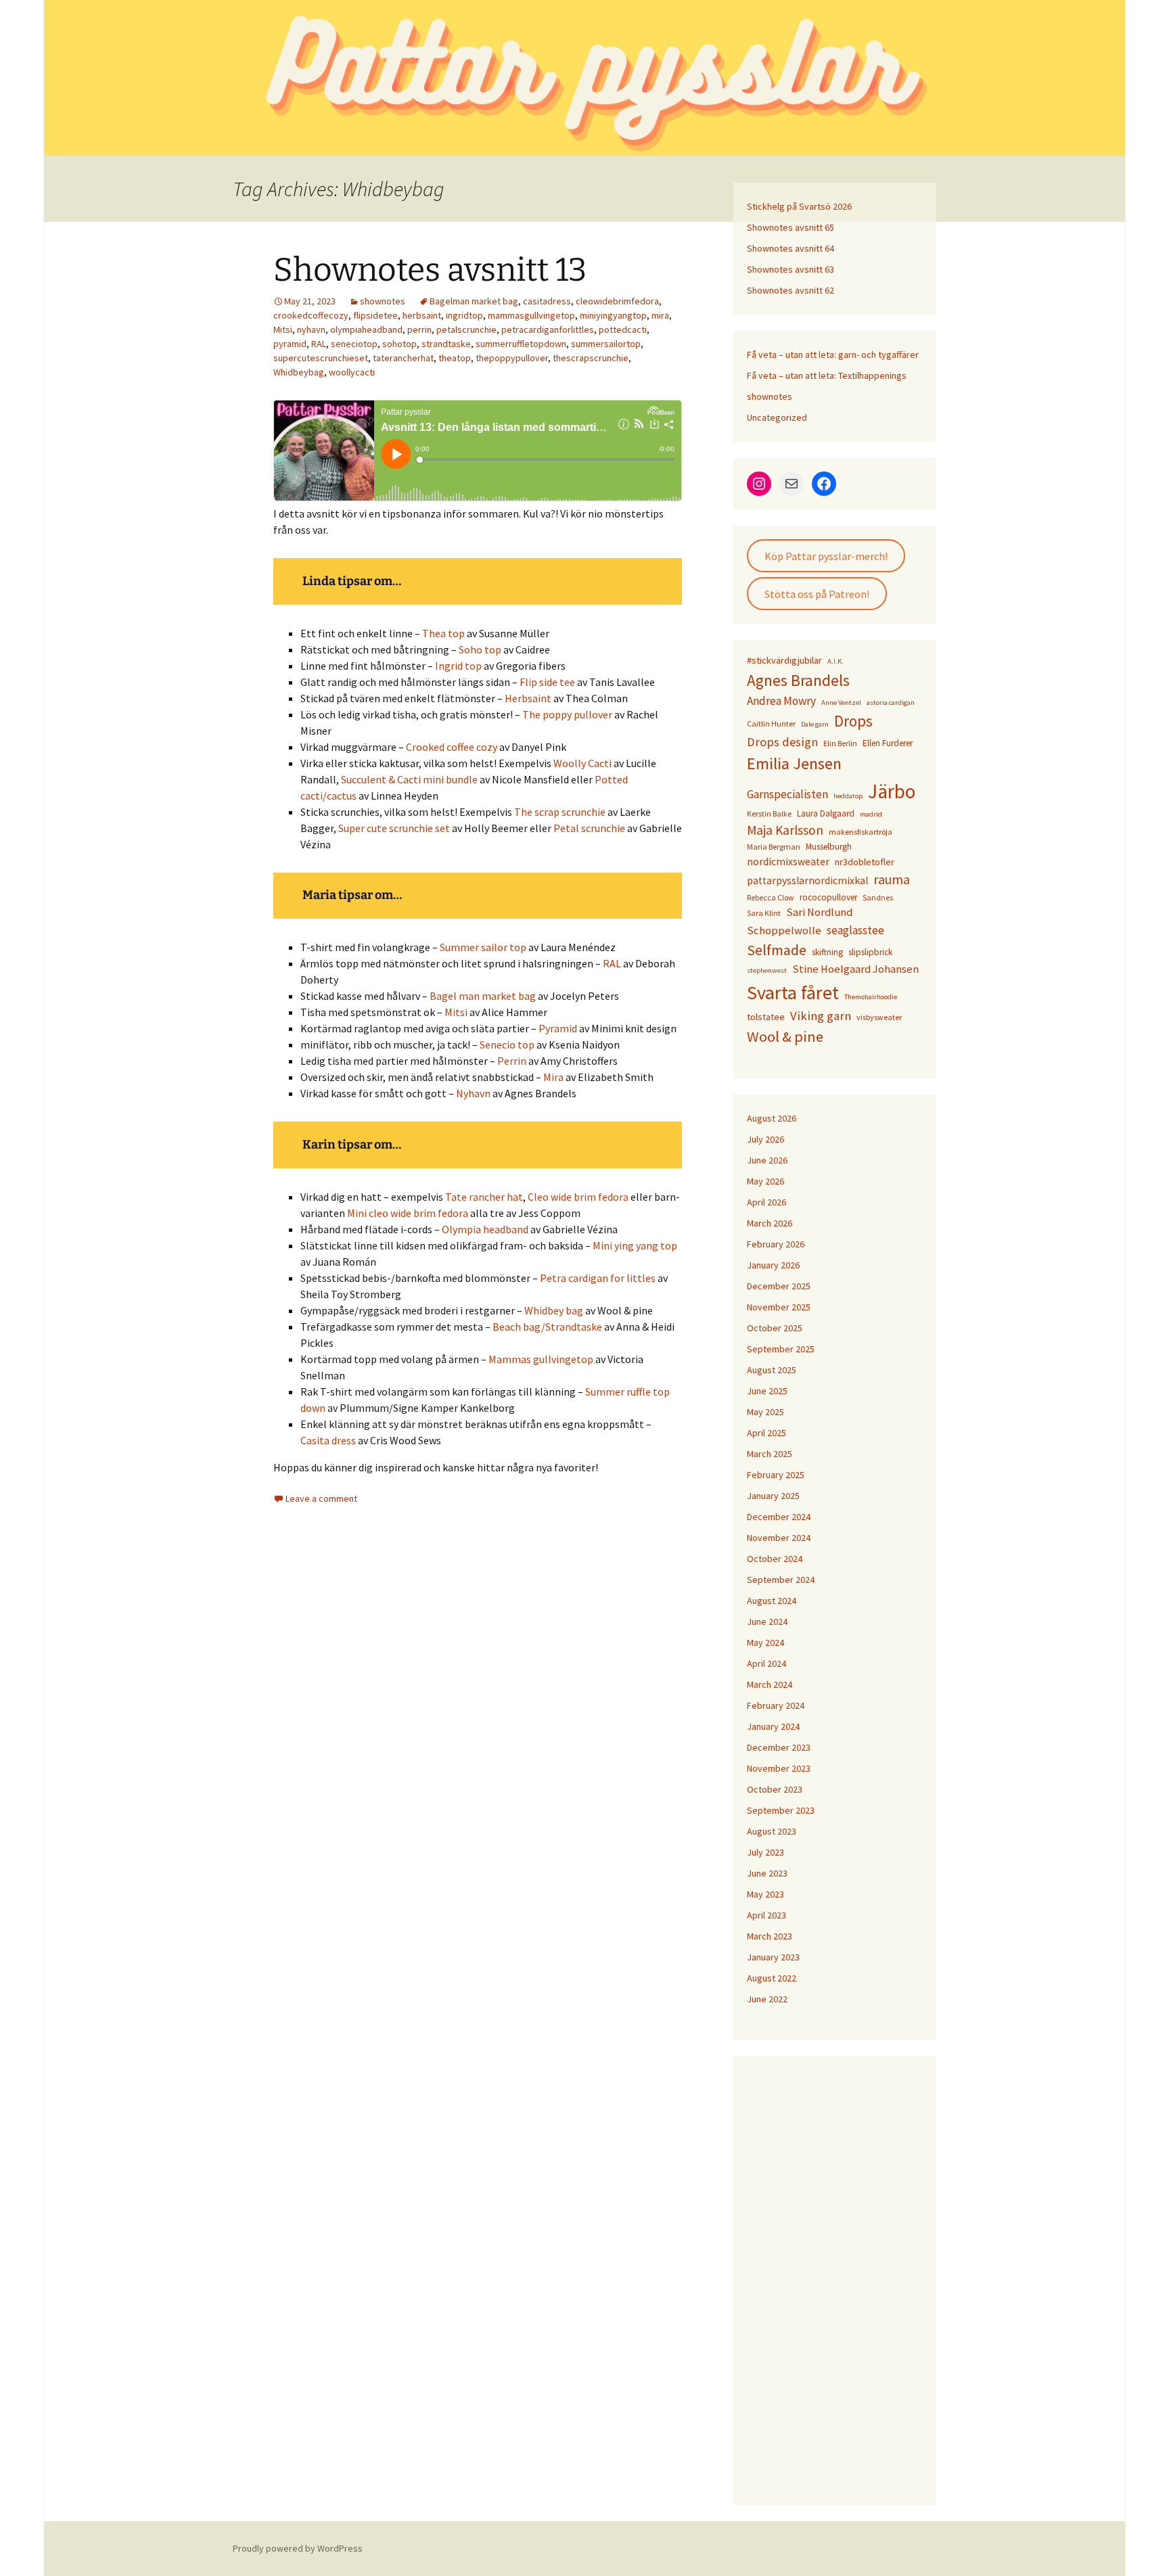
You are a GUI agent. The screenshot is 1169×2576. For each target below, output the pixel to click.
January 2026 (773, 1265)
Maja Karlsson (785, 830)
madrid (871, 814)
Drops (853, 721)
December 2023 (779, 1747)
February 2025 (776, 1475)
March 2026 (770, 1223)
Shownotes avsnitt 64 (790, 248)
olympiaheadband (366, 329)
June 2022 (767, 1999)
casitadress (547, 301)
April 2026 (766, 1202)
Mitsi (283, 329)
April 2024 (766, 1663)
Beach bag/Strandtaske (547, 1327)
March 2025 (770, 1454)
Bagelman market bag (474, 301)
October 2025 (775, 1328)
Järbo (892, 791)
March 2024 (770, 1684)
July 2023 (765, 1852)
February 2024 (776, 1705)
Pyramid (558, 1028)
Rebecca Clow (771, 897)
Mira (553, 1077)
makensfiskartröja (861, 832)
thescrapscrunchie (591, 358)
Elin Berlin (840, 743)
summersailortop (606, 344)
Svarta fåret (793, 992)
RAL (319, 344)
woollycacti (352, 372)
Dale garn (815, 724)
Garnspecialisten (787, 794)
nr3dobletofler (865, 862)
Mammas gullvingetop (541, 1359)
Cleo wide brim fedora (578, 1197)
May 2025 (765, 1412)
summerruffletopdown (521, 344)
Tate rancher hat (484, 1197)
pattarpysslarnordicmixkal (807, 880)
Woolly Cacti (582, 763)
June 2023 (767, 1873)
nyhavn (311, 329)
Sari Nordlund (819, 912)
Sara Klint (764, 913)
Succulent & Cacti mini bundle (409, 779)
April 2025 (766, 1433)
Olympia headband (485, 1229)
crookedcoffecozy (311, 315)
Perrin (512, 1061)
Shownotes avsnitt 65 (790, 227)
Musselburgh (829, 847)
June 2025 (767, 1391)
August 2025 (772, 1370)
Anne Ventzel (841, 703)
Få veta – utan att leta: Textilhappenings (827, 375)
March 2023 (770, 1936)
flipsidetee (375, 315)
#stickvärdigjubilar (784, 660)
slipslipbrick (870, 952)
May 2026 (765, 1181)
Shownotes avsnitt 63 (790, 269)
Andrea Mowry (781, 701)
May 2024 (765, 1642)
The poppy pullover (567, 714)
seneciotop (354, 344)
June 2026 (767, 1160)
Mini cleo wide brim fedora (408, 1213)
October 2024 (775, 1559)
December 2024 (779, 1517)
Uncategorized (777, 417)
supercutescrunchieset (321, 358)
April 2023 (766, 1915)
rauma (892, 879)
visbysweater (879, 1017)
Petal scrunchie (589, 828)
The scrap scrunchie (560, 812)
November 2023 (779, 1768)
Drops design (782, 742)
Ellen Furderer (888, 743)
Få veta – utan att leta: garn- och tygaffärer (833, 354)
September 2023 (781, 1810)
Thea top (443, 633)
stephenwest (767, 970)
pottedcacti (623, 329)
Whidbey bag (554, 1310)
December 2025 (779, 1286)
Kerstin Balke (769, 813)
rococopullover (828, 897)
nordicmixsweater (788, 861)
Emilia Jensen (794, 763)
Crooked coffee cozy (452, 747)
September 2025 (781, 1349)
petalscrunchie (466, 329)
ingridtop (464, 315)
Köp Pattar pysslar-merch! (826, 556)
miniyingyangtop (613, 315)
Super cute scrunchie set (394, 828)
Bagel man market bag (483, 996)
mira (660, 315)
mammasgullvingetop (531, 315)
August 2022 (772, 1978)
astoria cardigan (891, 703)
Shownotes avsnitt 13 (430, 270)
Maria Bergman (774, 847)
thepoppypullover (512, 358)
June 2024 (767, 1621)
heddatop (848, 796)
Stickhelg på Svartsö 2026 (799, 206)
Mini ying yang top (635, 1245)
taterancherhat (403, 358)
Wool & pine (785, 1036)
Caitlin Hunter (771, 723)
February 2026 (776, 1244)
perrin (419, 329)
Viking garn (821, 1016)
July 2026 (765, 1139)
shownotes (383, 301)
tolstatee (766, 1017)
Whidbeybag (299, 372)
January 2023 (773, 1957)
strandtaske (446, 344)
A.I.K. (835, 661)
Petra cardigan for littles (598, 1278)
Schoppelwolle (784, 930)
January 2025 (773, 1496)
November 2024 (779, 1538)
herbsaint (422, 315)
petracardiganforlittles (548, 329)
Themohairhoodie (871, 997)
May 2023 (765, 1894)
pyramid (290, 344)
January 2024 (773, 1726)
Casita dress (328, 1440)
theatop (455, 358)
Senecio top (507, 1044)
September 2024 (781, 1580)
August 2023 (772, 1831)
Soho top (480, 649)
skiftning (827, 952)
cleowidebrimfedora (617, 301)
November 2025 (779, 1307)
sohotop (399, 344)
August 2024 (772, 1601)
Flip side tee (547, 682)
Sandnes (878, 897)
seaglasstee (855, 930)
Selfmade (777, 950)
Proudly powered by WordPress (298, 2548)
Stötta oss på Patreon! (817, 594)
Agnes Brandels (798, 680)
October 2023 (775, 1789)
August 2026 (772, 1118)
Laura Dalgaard (826, 813)
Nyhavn (473, 1093)
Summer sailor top (483, 947)
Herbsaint (528, 698)
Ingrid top (458, 666)
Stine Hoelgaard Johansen (855, 969)
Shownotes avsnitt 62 (790, 290)
